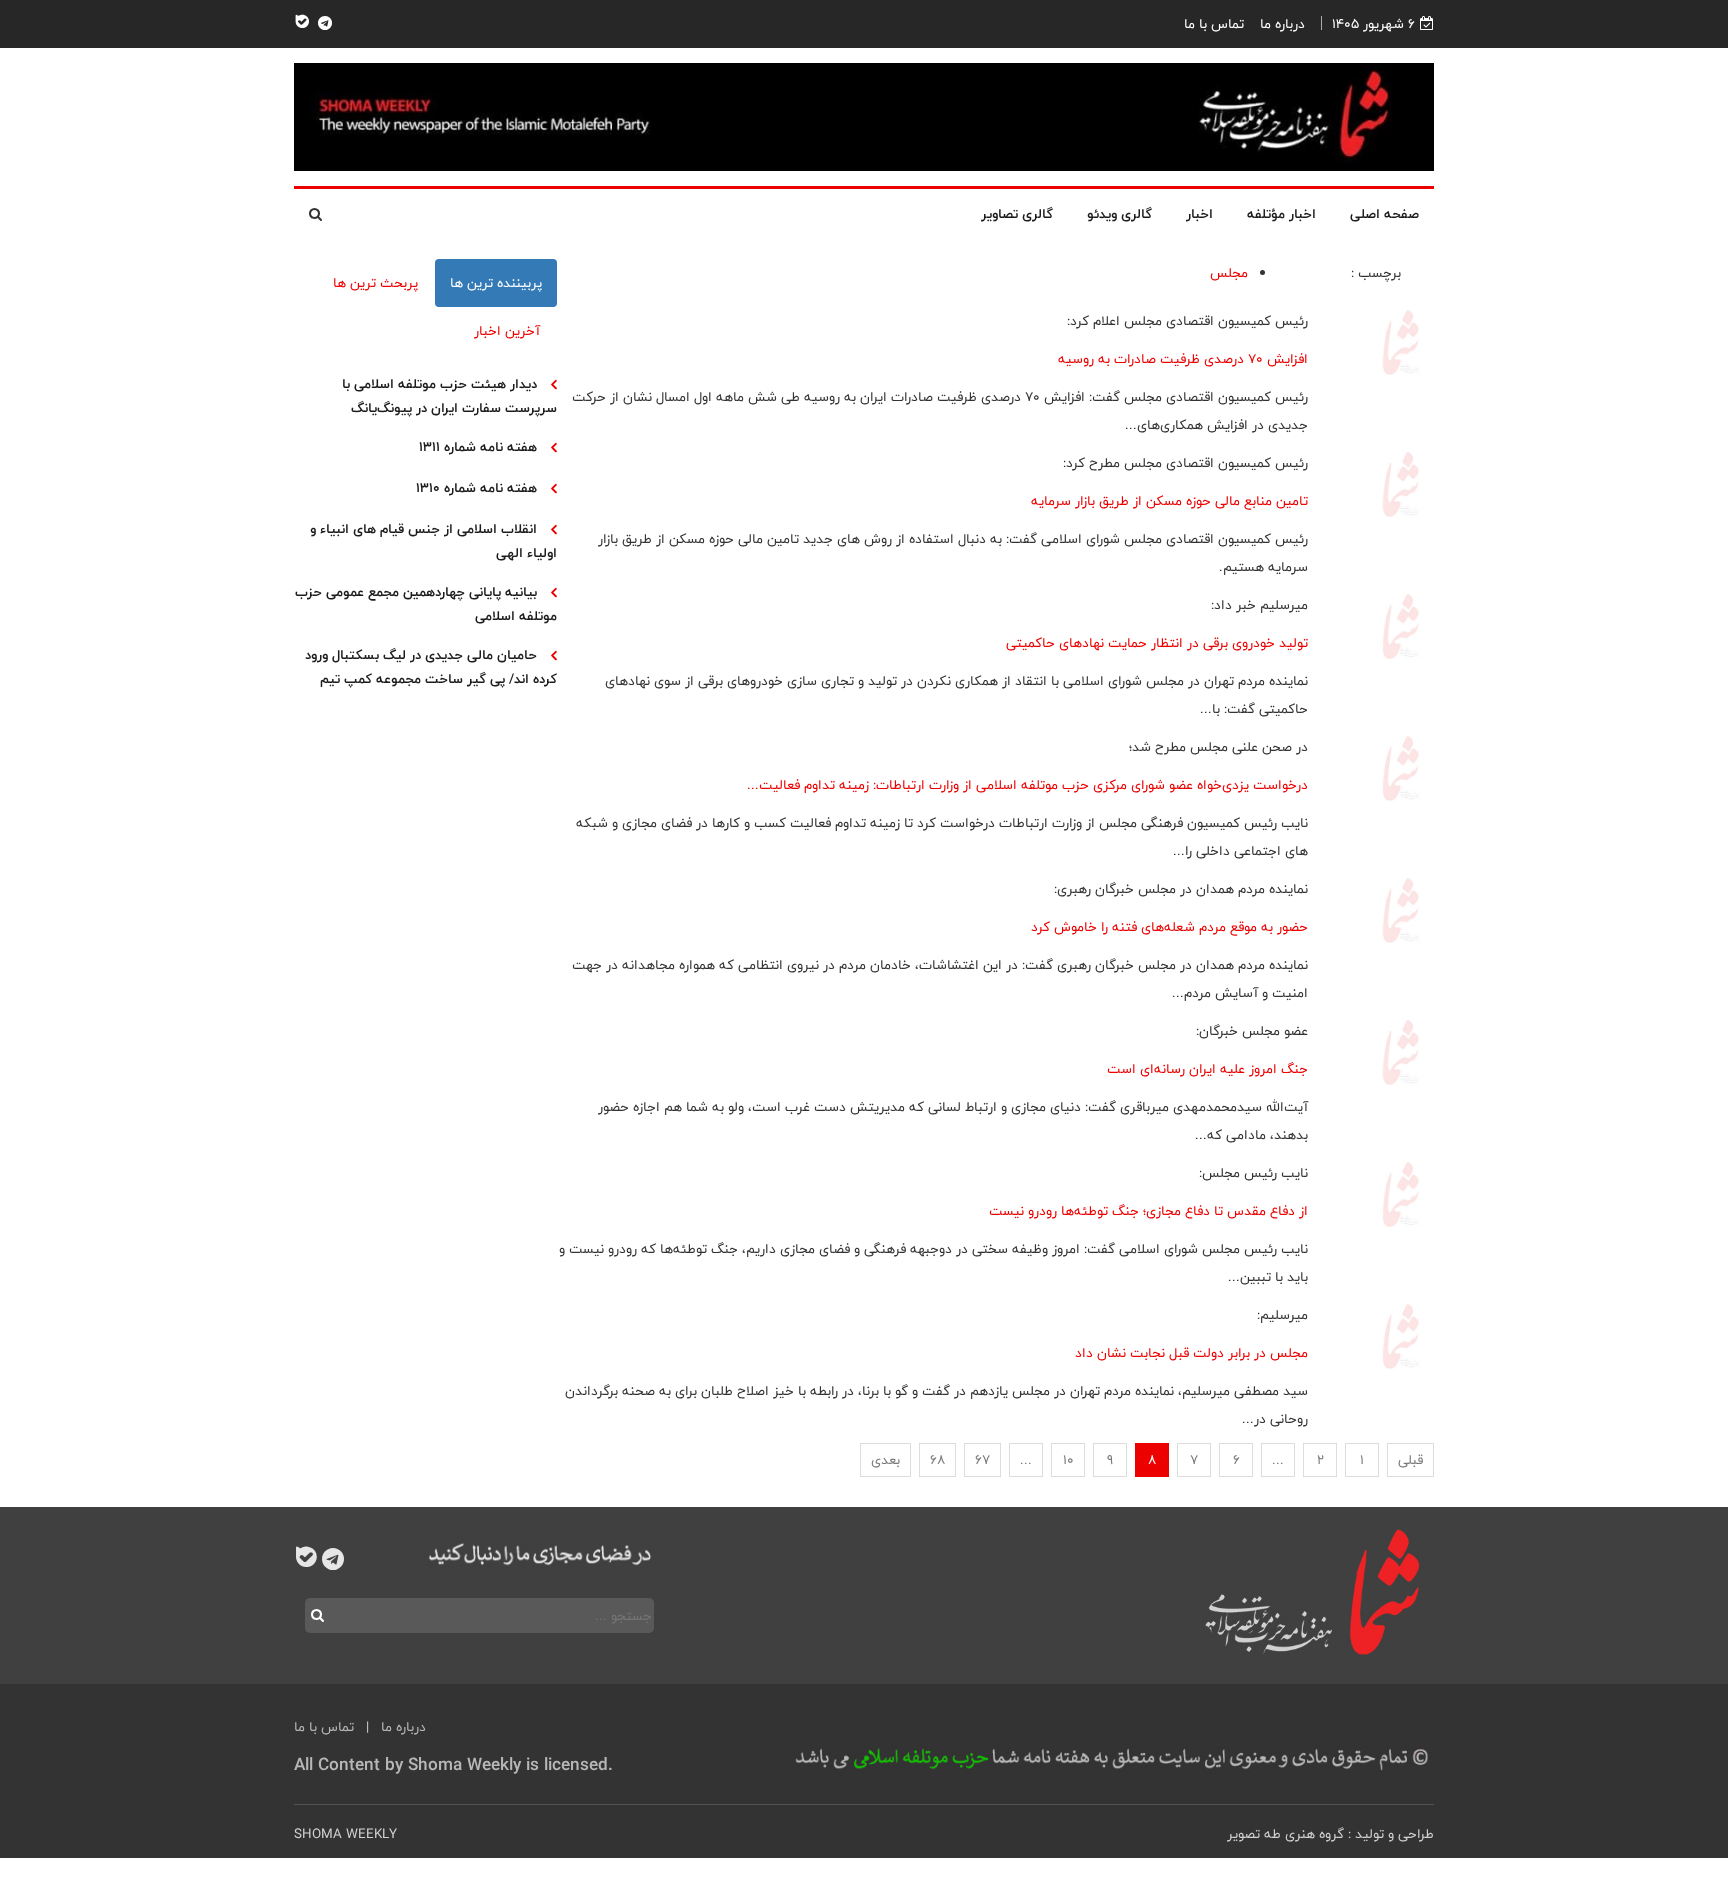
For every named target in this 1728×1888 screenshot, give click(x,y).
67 (982, 1460)
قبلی (1410, 1460)
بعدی (885, 1460)
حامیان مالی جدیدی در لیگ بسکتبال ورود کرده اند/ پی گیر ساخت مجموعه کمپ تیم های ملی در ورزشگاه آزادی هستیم (431, 679)
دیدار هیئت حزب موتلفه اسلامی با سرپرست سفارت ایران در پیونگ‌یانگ (449, 396)
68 (937, 1460)
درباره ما (1282, 24)
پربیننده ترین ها (496, 283)
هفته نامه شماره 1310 (476, 488)
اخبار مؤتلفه (1281, 214)
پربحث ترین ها (375, 283)
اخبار (1199, 214)
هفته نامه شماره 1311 (478, 447)
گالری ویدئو (1119, 214)
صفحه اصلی (1384, 214)
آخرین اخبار (507, 331)
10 (1068, 1460)
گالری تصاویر (1017, 214)
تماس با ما (1214, 24)
